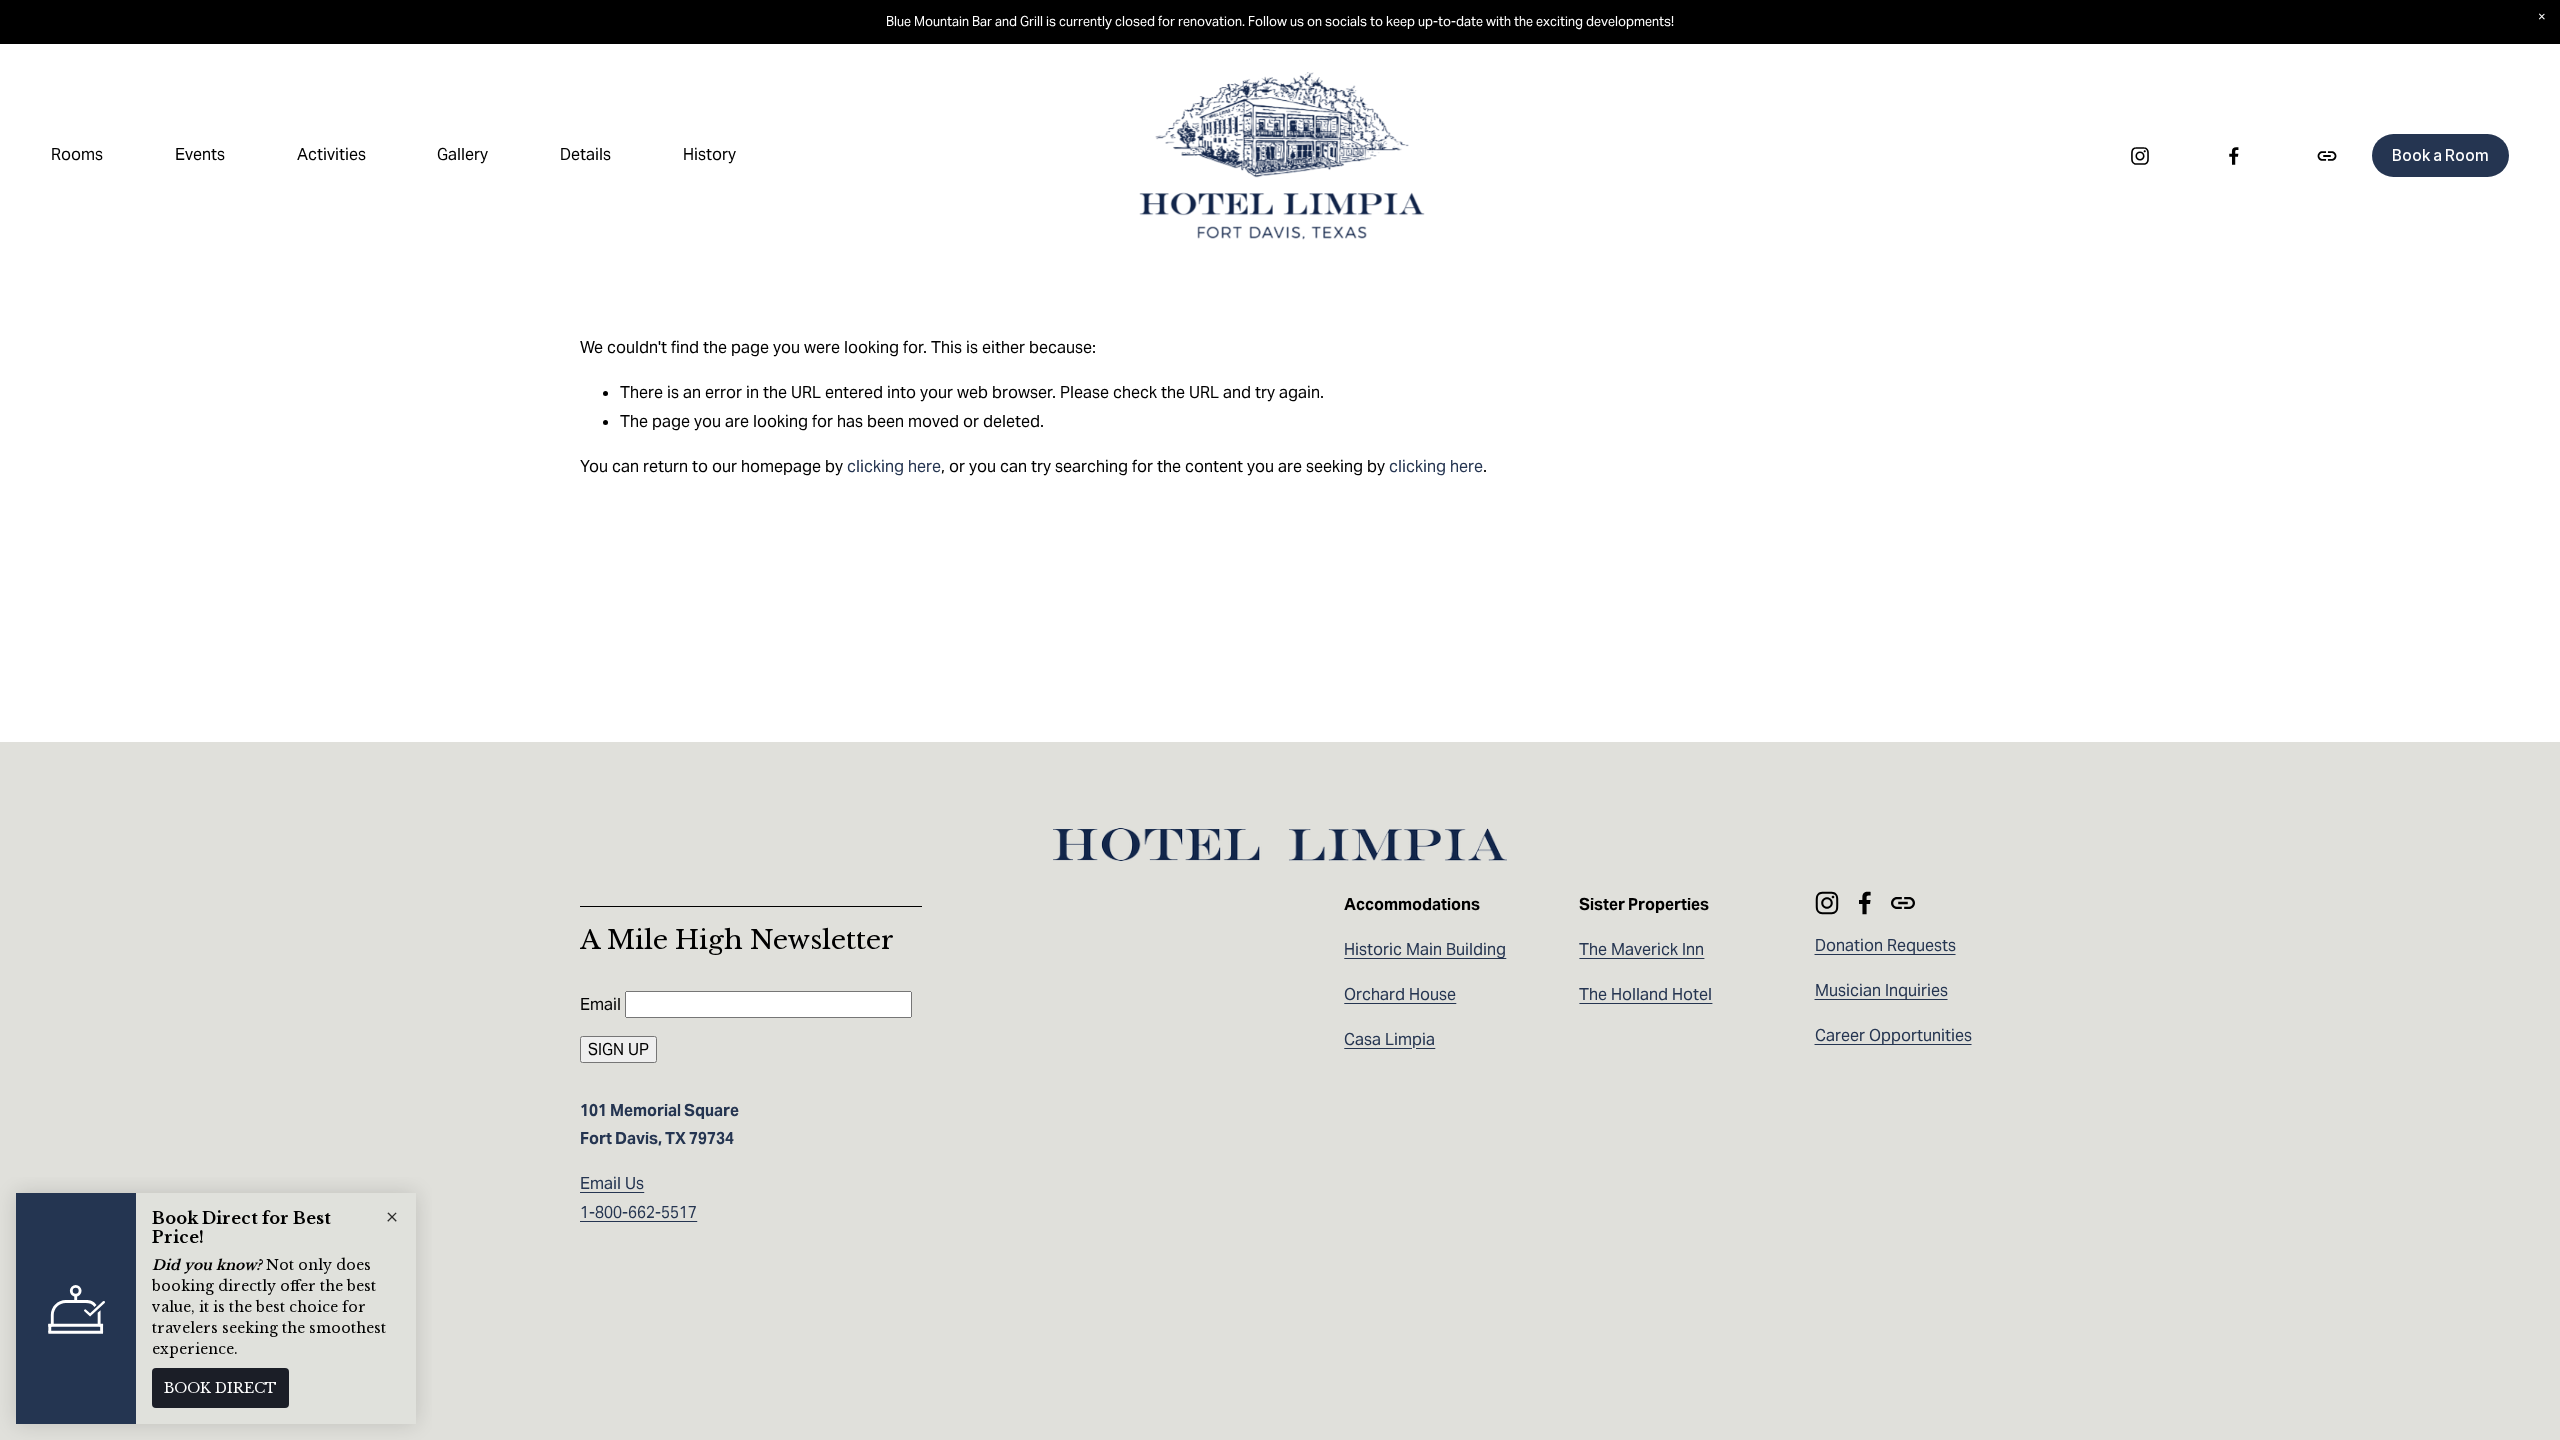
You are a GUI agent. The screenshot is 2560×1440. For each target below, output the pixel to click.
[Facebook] (2234, 156)
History (709, 154)
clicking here (894, 466)
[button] (2542, 18)
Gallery (462, 154)
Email (602, 1004)
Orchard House (1400, 994)
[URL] (2327, 156)
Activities (331, 154)
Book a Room (2440, 155)
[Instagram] (2140, 156)
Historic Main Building (1425, 949)
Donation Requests (1885, 945)
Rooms (77, 154)
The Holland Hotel (1645, 994)
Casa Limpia (1389, 1039)
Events (200, 154)
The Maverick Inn (1641, 949)
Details (585, 154)
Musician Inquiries (1881, 990)
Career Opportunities (1893, 1035)
